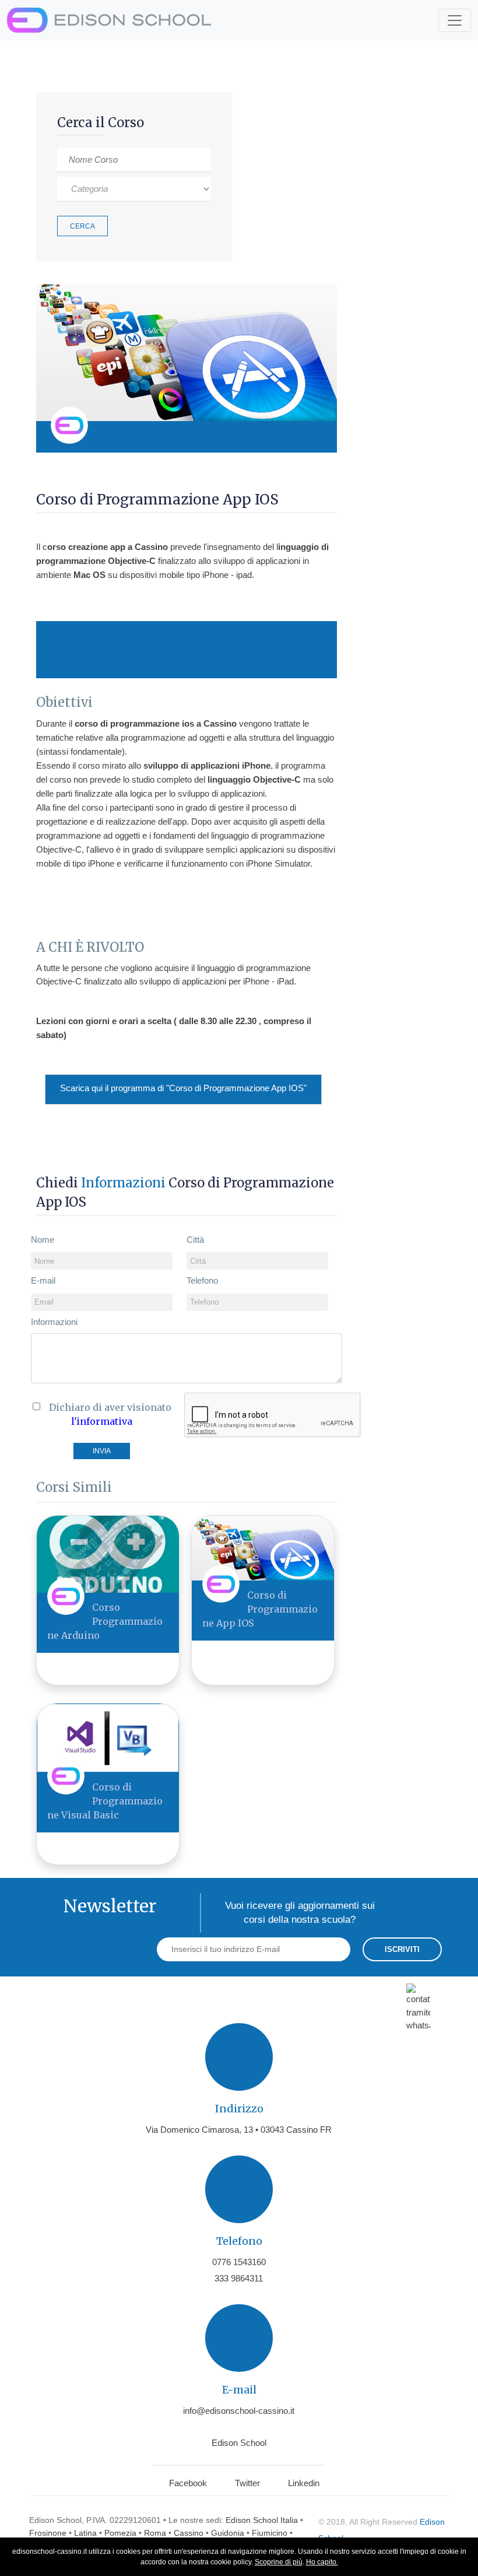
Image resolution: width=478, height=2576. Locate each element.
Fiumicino (270, 2533)
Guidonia (228, 2533)
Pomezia (120, 2533)
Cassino (189, 2533)
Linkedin (304, 2483)
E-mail (43, 1280)
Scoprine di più (279, 2562)
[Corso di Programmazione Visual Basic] (108, 1737)
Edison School (239, 2443)
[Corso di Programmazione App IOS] (263, 1548)
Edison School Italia (262, 2520)
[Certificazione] (313, 437)
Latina (85, 2533)
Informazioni (54, 1322)
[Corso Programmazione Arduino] (108, 1554)
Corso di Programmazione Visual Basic (105, 1801)
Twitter (247, 2483)
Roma (155, 2533)
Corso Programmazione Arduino (105, 1621)
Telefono (202, 1280)
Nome (43, 1240)
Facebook (188, 2483)
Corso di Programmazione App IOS (260, 1609)
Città (195, 1240)
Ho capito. (322, 2562)
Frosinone (48, 2533)
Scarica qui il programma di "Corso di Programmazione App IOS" (183, 1088)
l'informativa (102, 1421)
